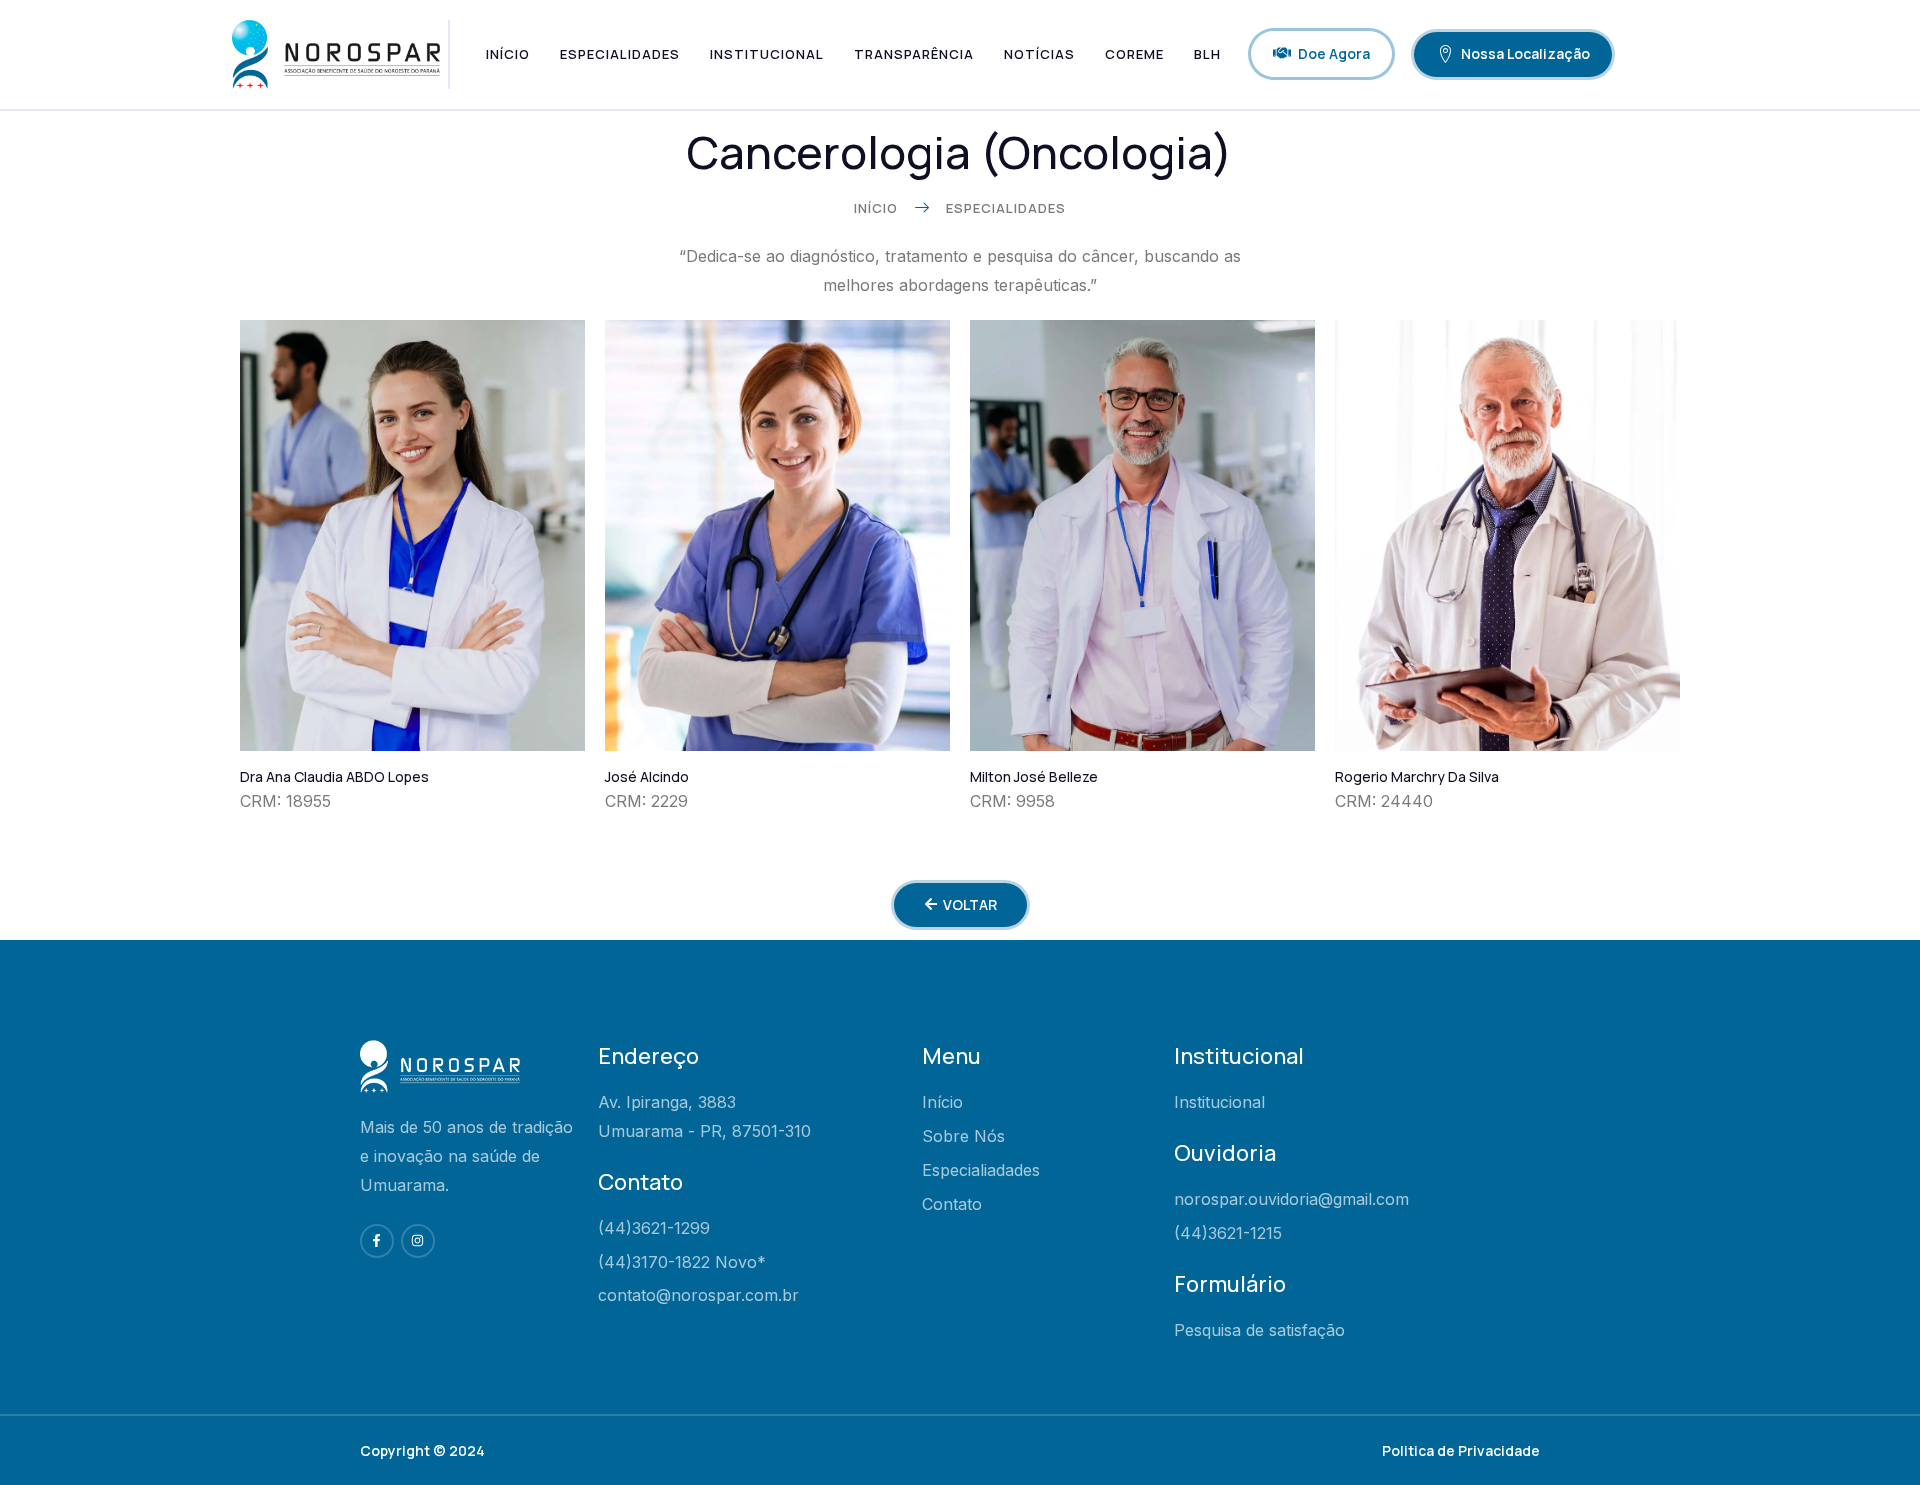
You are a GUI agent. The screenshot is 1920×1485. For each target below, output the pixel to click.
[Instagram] (418, 1241)
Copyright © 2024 (422, 1450)
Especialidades (620, 54)
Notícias (1039, 54)
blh (1207, 54)
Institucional (767, 54)
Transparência (914, 54)
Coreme (1134, 54)
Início (508, 54)
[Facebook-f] (377, 1241)
